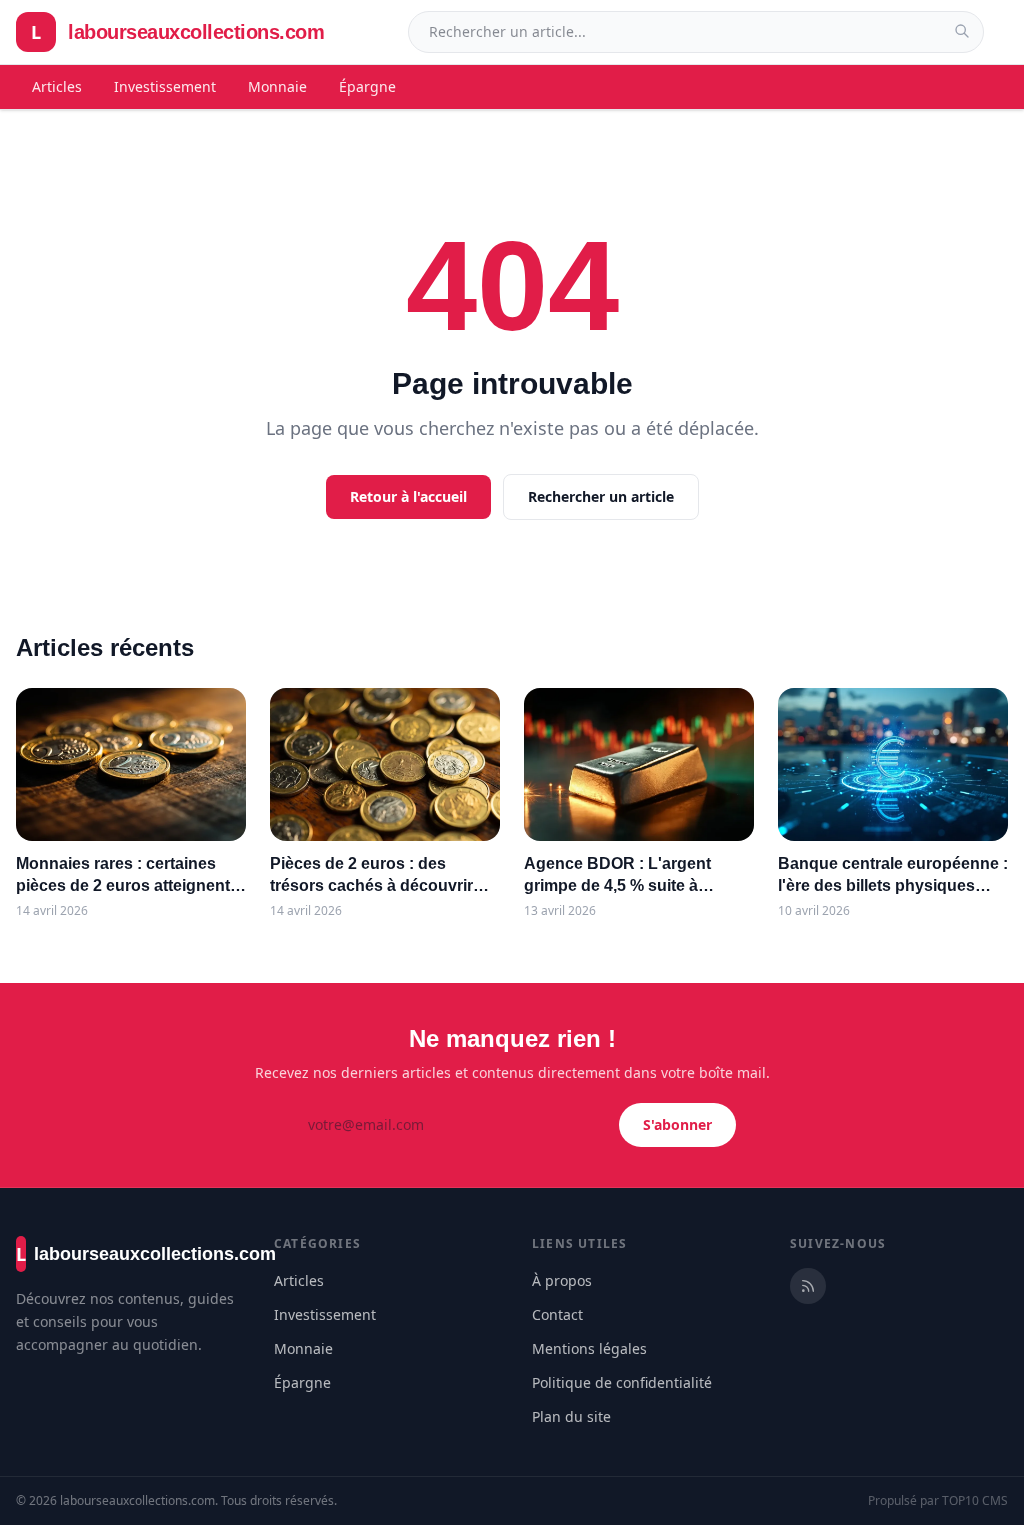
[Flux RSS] (808, 1286)
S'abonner (677, 1124)
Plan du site (571, 1416)
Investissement (165, 86)
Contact (557, 1314)
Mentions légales (589, 1348)
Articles (57, 86)
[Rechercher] (962, 31)
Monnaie (277, 86)
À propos (562, 1280)
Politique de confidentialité (622, 1382)
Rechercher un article (601, 496)
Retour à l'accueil (408, 496)
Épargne (367, 86)
